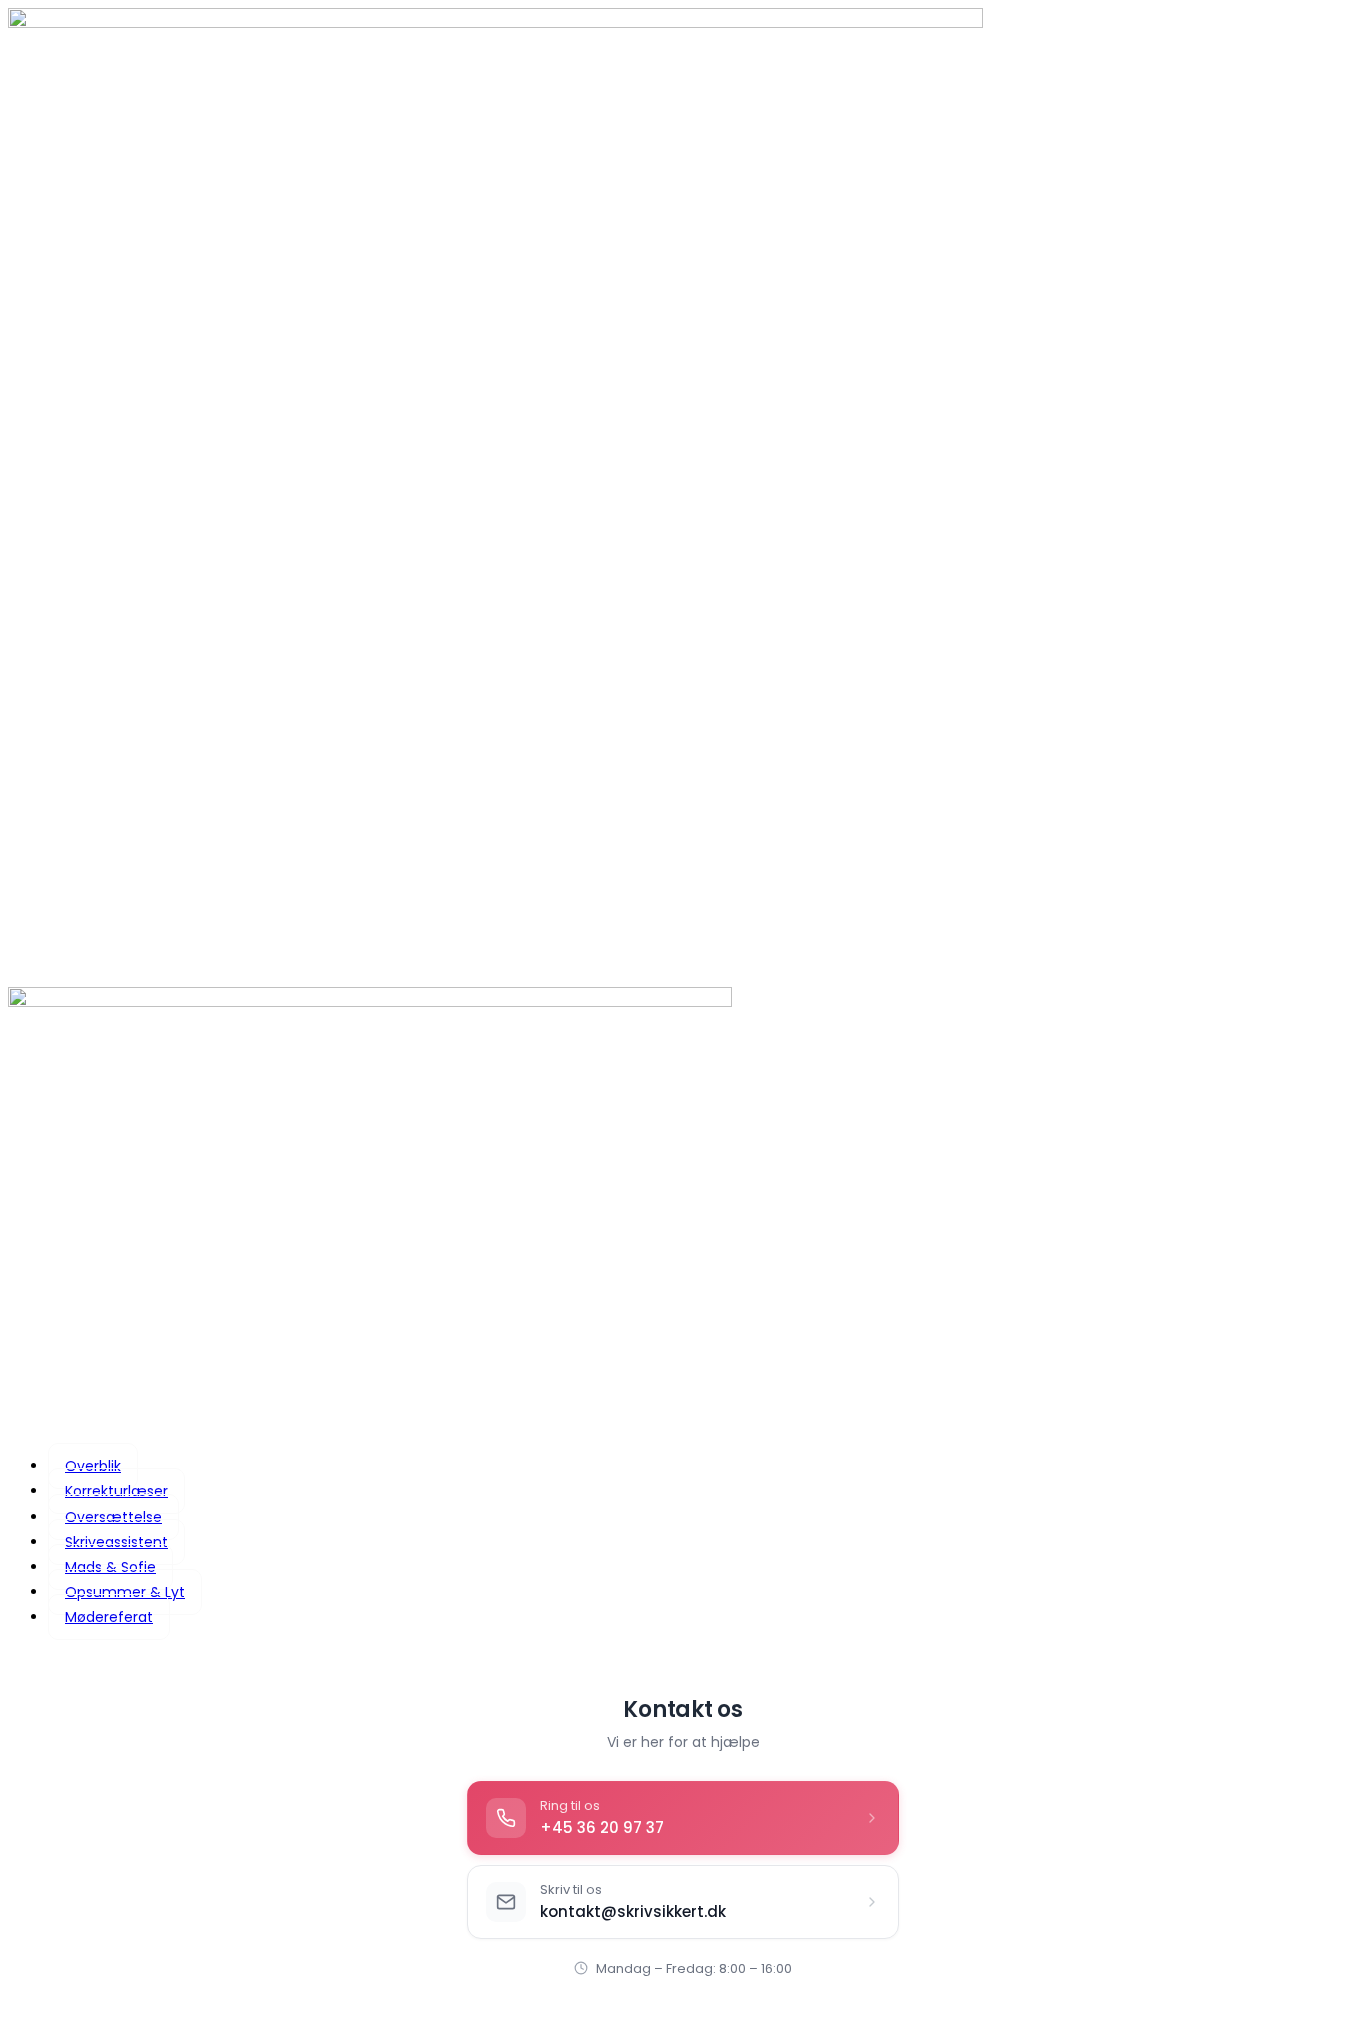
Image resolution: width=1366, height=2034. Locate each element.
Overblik (93, 1466)
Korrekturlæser (116, 1491)
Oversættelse (113, 1517)
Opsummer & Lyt (125, 1592)
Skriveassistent (116, 1542)
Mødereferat (109, 1617)
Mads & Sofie (110, 1567)
